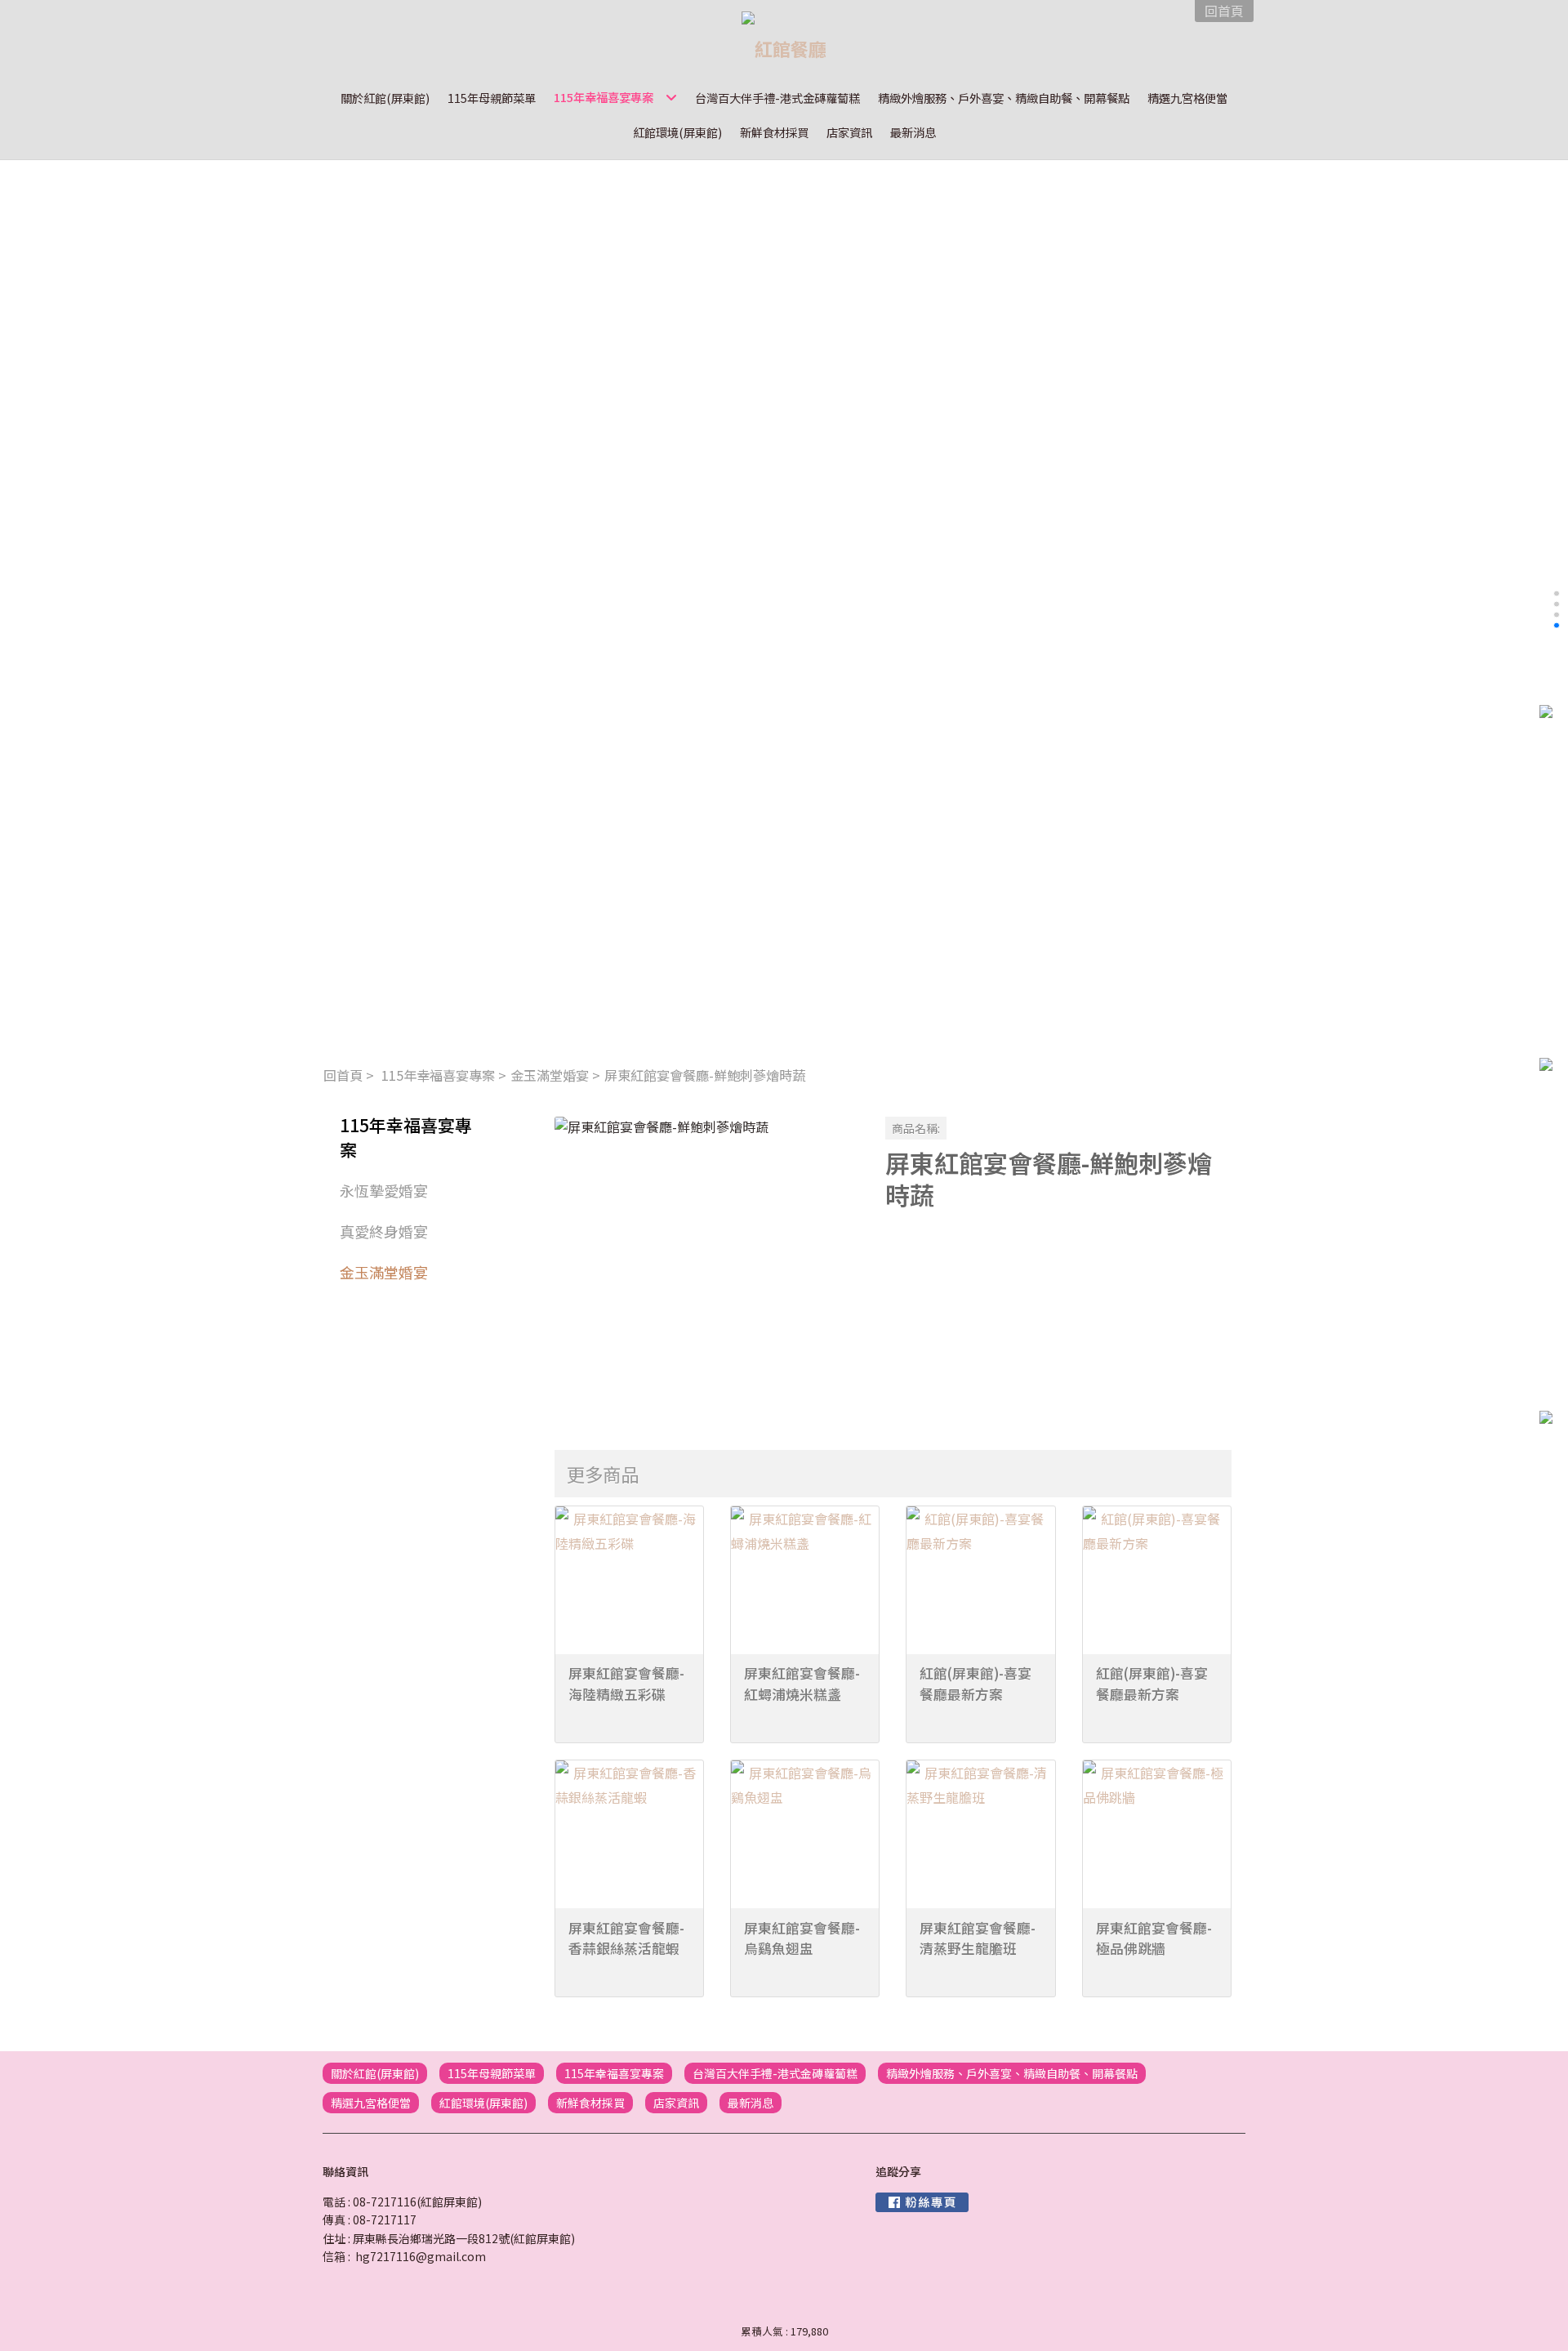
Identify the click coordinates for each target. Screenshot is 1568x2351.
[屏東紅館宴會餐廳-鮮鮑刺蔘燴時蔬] (707, 1269)
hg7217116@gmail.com (421, 2256)
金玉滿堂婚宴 (550, 1075)
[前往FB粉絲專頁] (922, 2202)
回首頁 (343, 1075)
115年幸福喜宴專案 (438, 1075)
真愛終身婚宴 (384, 1231)
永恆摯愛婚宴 (384, 1190)
